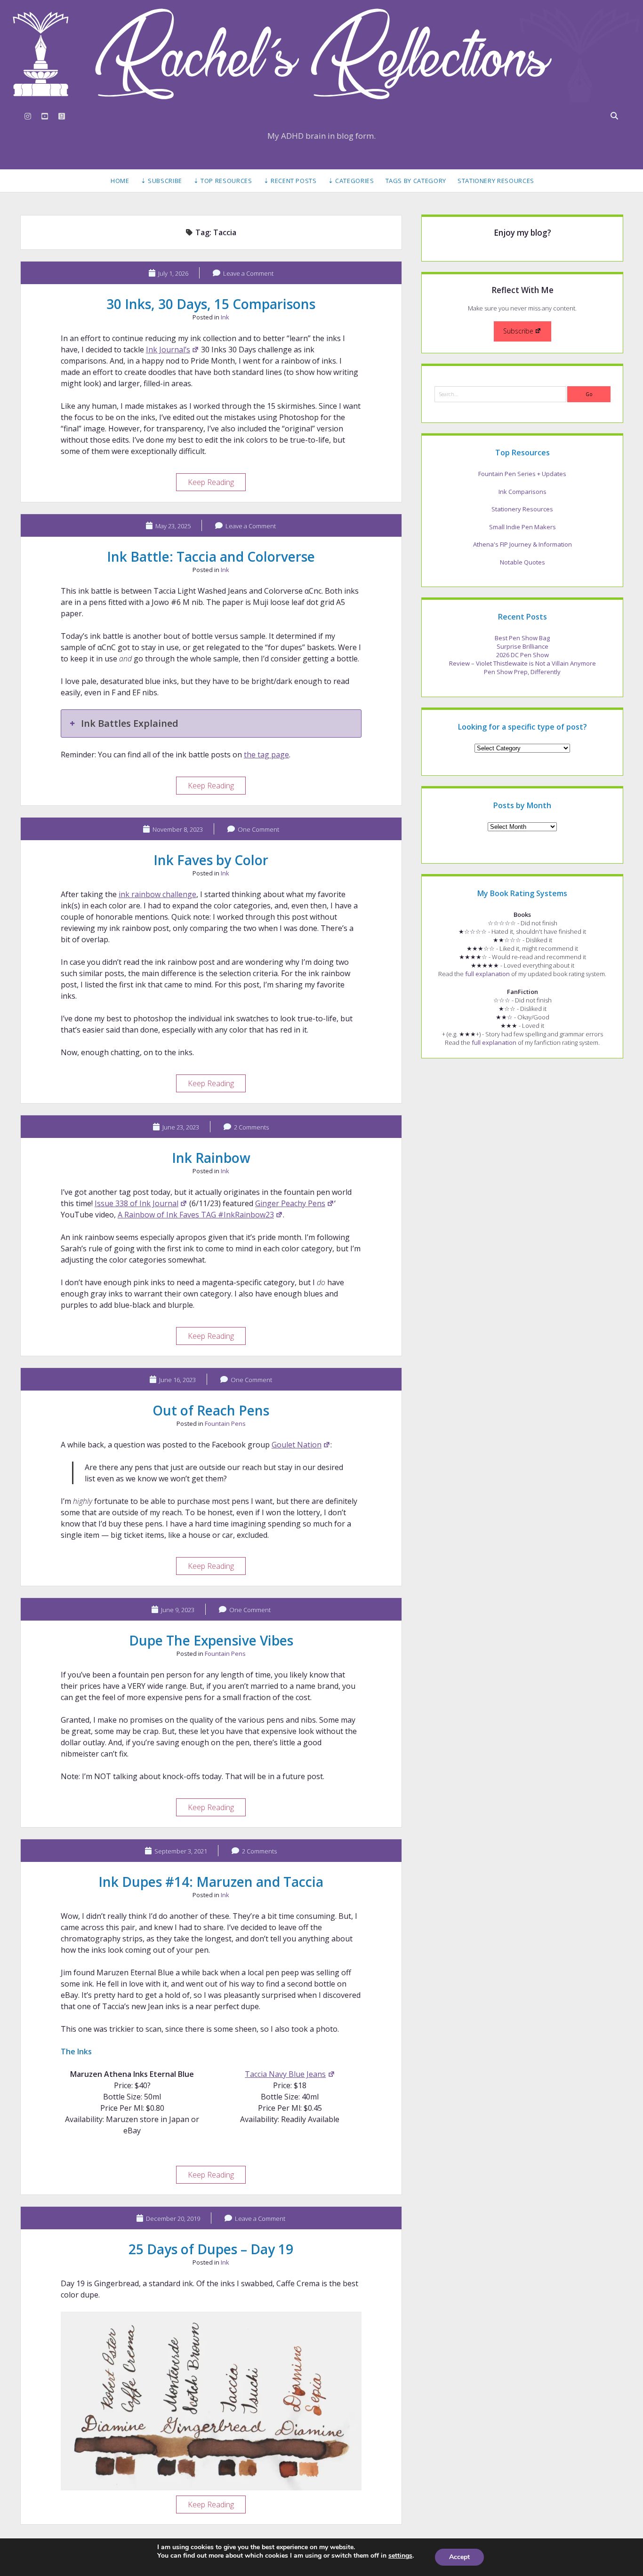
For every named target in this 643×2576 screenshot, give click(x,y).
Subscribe (518, 331)
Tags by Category (416, 181)
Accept (459, 2557)
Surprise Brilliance (522, 646)
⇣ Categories (351, 181)
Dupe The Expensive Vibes (211, 1640)
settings (400, 2556)
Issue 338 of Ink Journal (137, 1203)
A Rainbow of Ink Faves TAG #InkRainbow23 (196, 1215)
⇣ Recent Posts (290, 181)
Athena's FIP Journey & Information (522, 544)
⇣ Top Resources (223, 181)
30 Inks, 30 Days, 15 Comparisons (211, 304)
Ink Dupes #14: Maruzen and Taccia (211, 1882)
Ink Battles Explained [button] (130, 723)
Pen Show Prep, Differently (522, 672)
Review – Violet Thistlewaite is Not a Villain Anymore (522, 663)
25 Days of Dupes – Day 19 (211, 2249)
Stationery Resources (496, 181)
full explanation (487, 974)
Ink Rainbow (211, 1158)
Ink (225, 317)
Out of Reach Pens (211, 1410)
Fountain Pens (225, 1423)
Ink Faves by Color (211, 860)
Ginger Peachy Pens (290, 1203)
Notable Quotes (522, 562)
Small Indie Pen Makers (522, 527)
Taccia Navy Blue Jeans (285, 2074)
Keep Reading (217, 484)
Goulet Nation (297, 1445)
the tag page (266, 755)
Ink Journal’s (168, 350)
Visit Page (321, 54)
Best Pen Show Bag (522, 638)
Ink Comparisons (522, 492)
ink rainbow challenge (157, 894)
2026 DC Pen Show (522, 655)
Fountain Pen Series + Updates (522, 474)
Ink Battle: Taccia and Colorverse (211, 557)
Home (120, 181)
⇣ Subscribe (161, 181)
